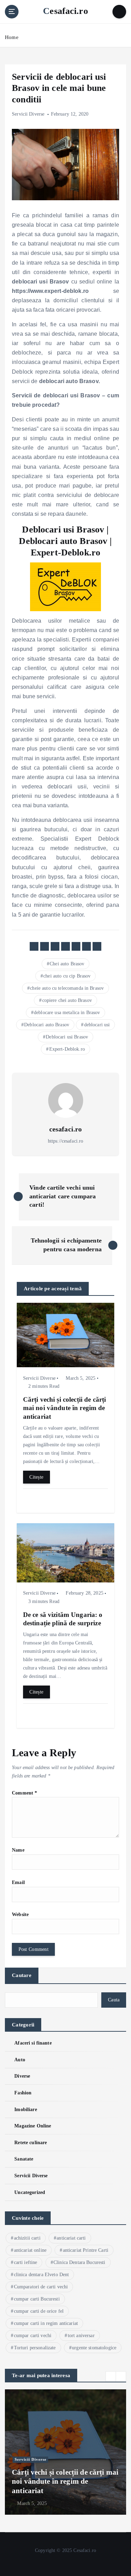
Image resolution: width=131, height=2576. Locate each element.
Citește (36, 1477)
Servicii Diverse (28, 114)
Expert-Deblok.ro (67, 1049)
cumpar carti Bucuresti (37, 2299)
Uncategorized (30, 2192)
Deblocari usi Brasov (67, 1037)
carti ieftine (26, 2262)
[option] (65, 2452)
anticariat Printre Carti (86, 2250)
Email (18, 1882)
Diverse (22, 2076)
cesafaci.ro (66, 1129)
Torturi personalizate (35, 2348)
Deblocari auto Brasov (47, 1025)
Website (20, 1914)
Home (12, 37)
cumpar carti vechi (33, 2336)
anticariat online (30, 2250)
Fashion (23, 2093)
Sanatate (24, 2159)
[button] (111, 2376)
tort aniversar (81, 2336)
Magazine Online (33, 2126)
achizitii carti (27, 2238)
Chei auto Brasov (67, 964)
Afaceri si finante (33, 2043)
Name (18, 1850)
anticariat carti (71, 2238)
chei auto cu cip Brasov (67, 976)
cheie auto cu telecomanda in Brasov (67, 988)
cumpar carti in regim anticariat (46, 2323)
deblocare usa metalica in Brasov (67, 1013)
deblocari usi (97, 1025)
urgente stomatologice (94, 2348)
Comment (24, 1793)
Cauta (114, 2000)
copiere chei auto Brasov (67, 1000)
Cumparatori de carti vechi (41, 2287)
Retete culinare (31, 2142)
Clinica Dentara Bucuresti (79, 2262)
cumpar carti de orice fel (39, 2311)
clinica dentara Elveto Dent (42, 2275)
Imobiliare (26, 2109)
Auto (20, 2060)
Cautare (22, 1975)
